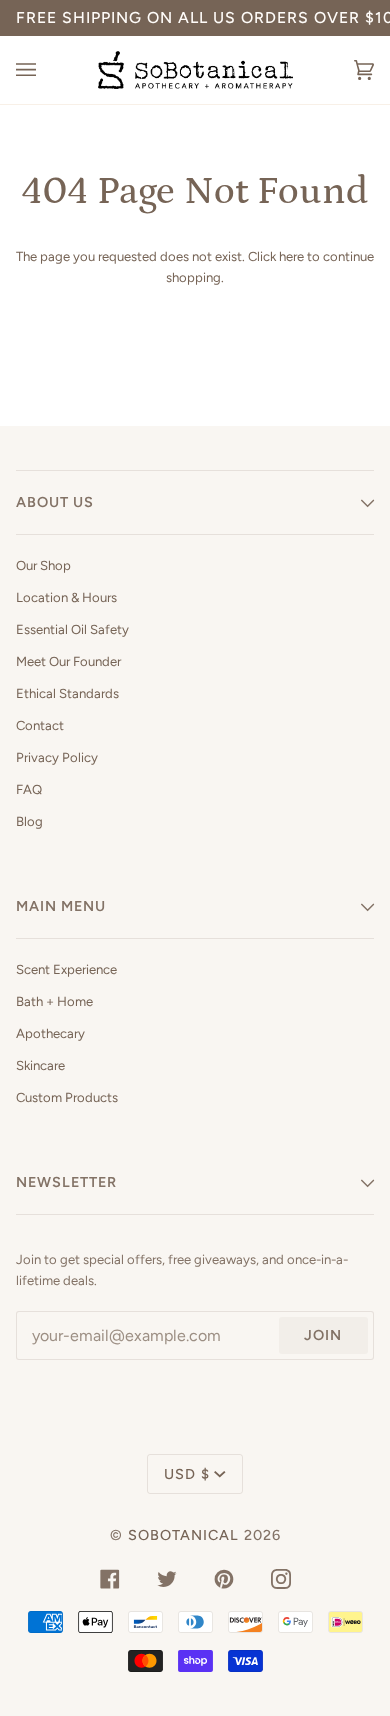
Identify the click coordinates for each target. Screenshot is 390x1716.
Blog (29, 821)
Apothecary (50, 1033)
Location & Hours (66, 597)
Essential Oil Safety (72, 629)
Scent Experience (66, 969)
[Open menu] (46, 70)
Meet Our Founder (68, 661)
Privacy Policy (57, 757)
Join (323, 1335)
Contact (40, 725)
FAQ (29, 789)
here (291, 256)
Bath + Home (54, 1001)
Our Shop (43, 565)
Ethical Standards (67, 693)
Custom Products (67, 1097)
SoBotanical (183, 1535)
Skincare (40, 1065)
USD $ (187, 1474)
